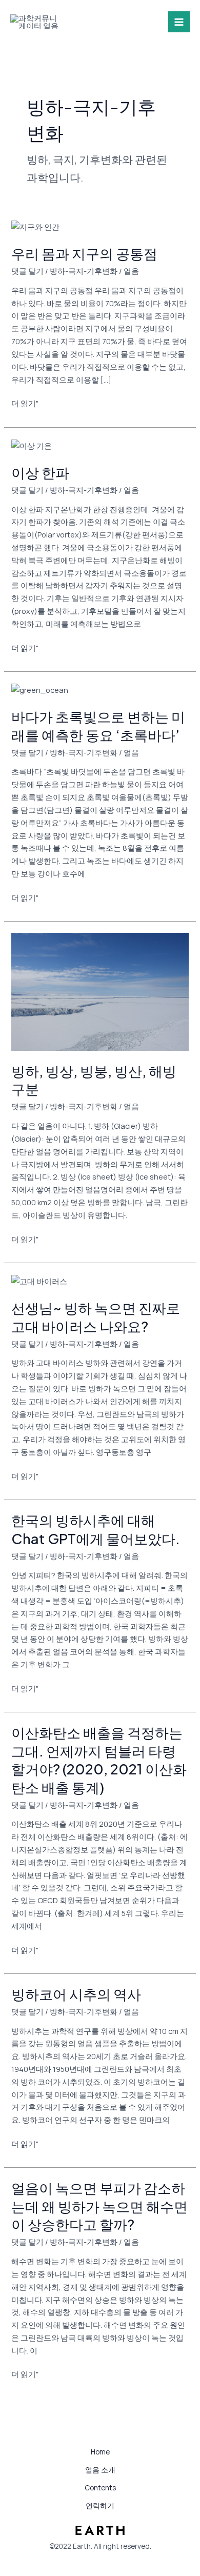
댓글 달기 (27, 271)
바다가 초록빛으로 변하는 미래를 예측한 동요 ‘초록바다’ (98, 726)
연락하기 (100, 2505)
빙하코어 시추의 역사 (76, 1994)
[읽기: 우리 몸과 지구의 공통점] (35, 226)
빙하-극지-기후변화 (84, 271)
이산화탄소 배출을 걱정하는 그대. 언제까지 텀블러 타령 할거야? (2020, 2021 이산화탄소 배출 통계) (99, 1760)
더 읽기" (25, 403)
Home (100, 2452)
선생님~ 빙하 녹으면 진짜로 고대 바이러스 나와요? (96, 1317)
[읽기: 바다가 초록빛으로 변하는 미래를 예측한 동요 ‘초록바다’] (40, 689)
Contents (100, 2488)
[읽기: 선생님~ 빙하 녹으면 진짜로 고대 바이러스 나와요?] (39, 1281)
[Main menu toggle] (179, 22)
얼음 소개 (100, 2470)
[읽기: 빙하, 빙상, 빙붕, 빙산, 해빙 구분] (100, 991)
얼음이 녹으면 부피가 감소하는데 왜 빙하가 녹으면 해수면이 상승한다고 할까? (99, 2206)
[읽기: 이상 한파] (32, 445)
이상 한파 (40, 472)
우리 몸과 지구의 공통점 (84, 253)
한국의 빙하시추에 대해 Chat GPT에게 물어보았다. (96, 1529)
